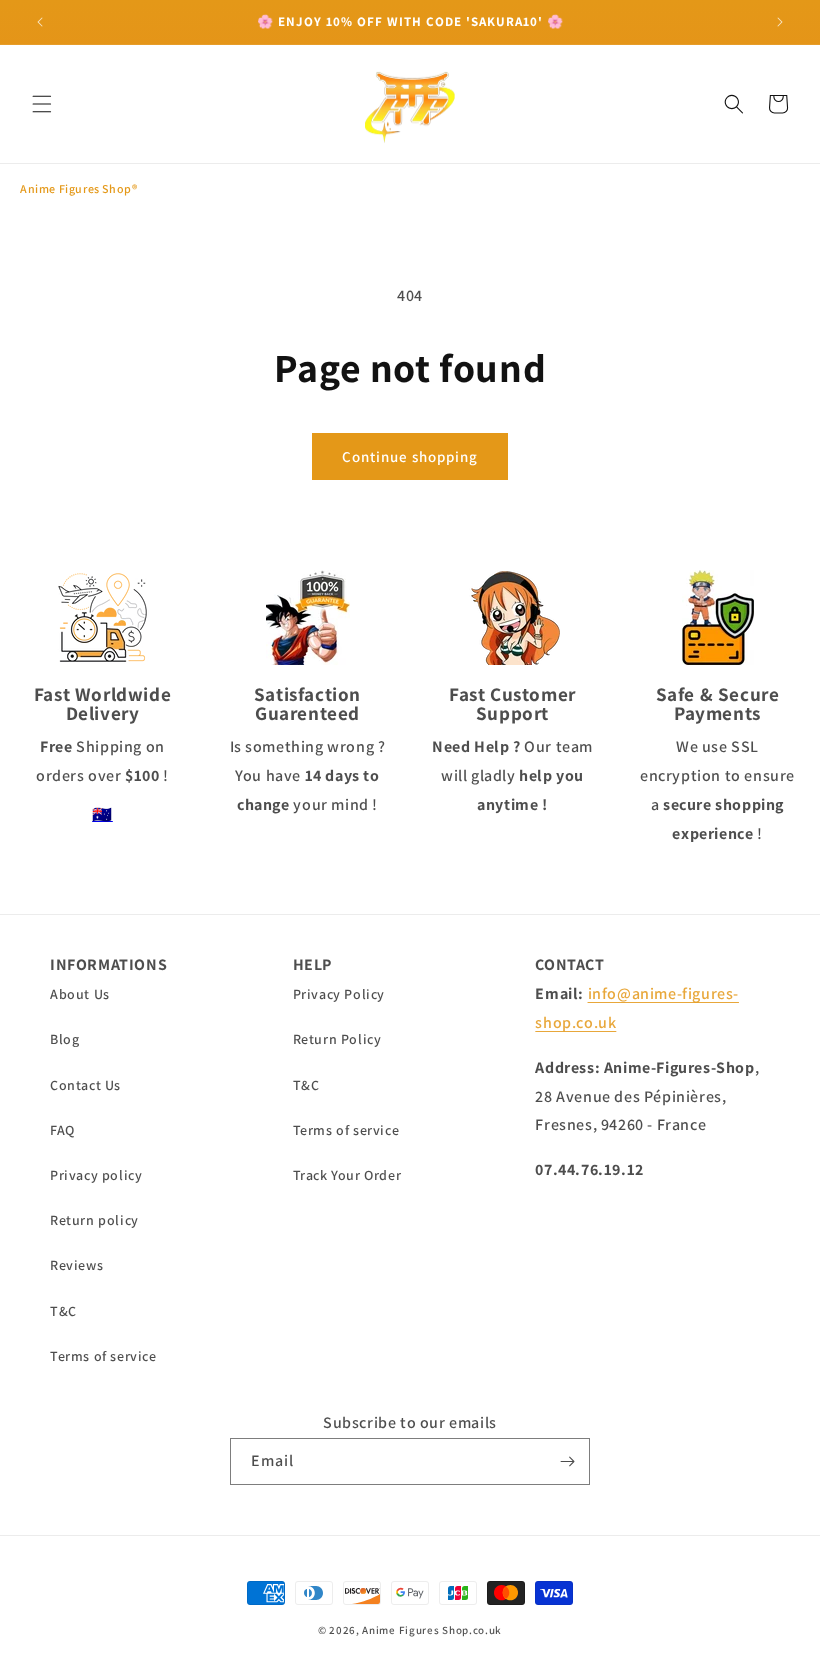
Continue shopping (410, 456)
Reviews (76, 1265)
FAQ (62, 1130)
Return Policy (337, 1039)
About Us (80, 994)
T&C (63, 1311)
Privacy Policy (339, 994)
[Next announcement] (780, 22)
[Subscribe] (567, 1461)
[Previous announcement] (40, 22)
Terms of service (103, 1356)
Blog (64, 1039)
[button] (42, 104)
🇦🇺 (102, 814)
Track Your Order (347, 1175)
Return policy (94, 1220)
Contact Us (85, 1085)
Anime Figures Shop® (78, 188)
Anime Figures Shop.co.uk (432, 1630)
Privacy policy (96, 1175)
